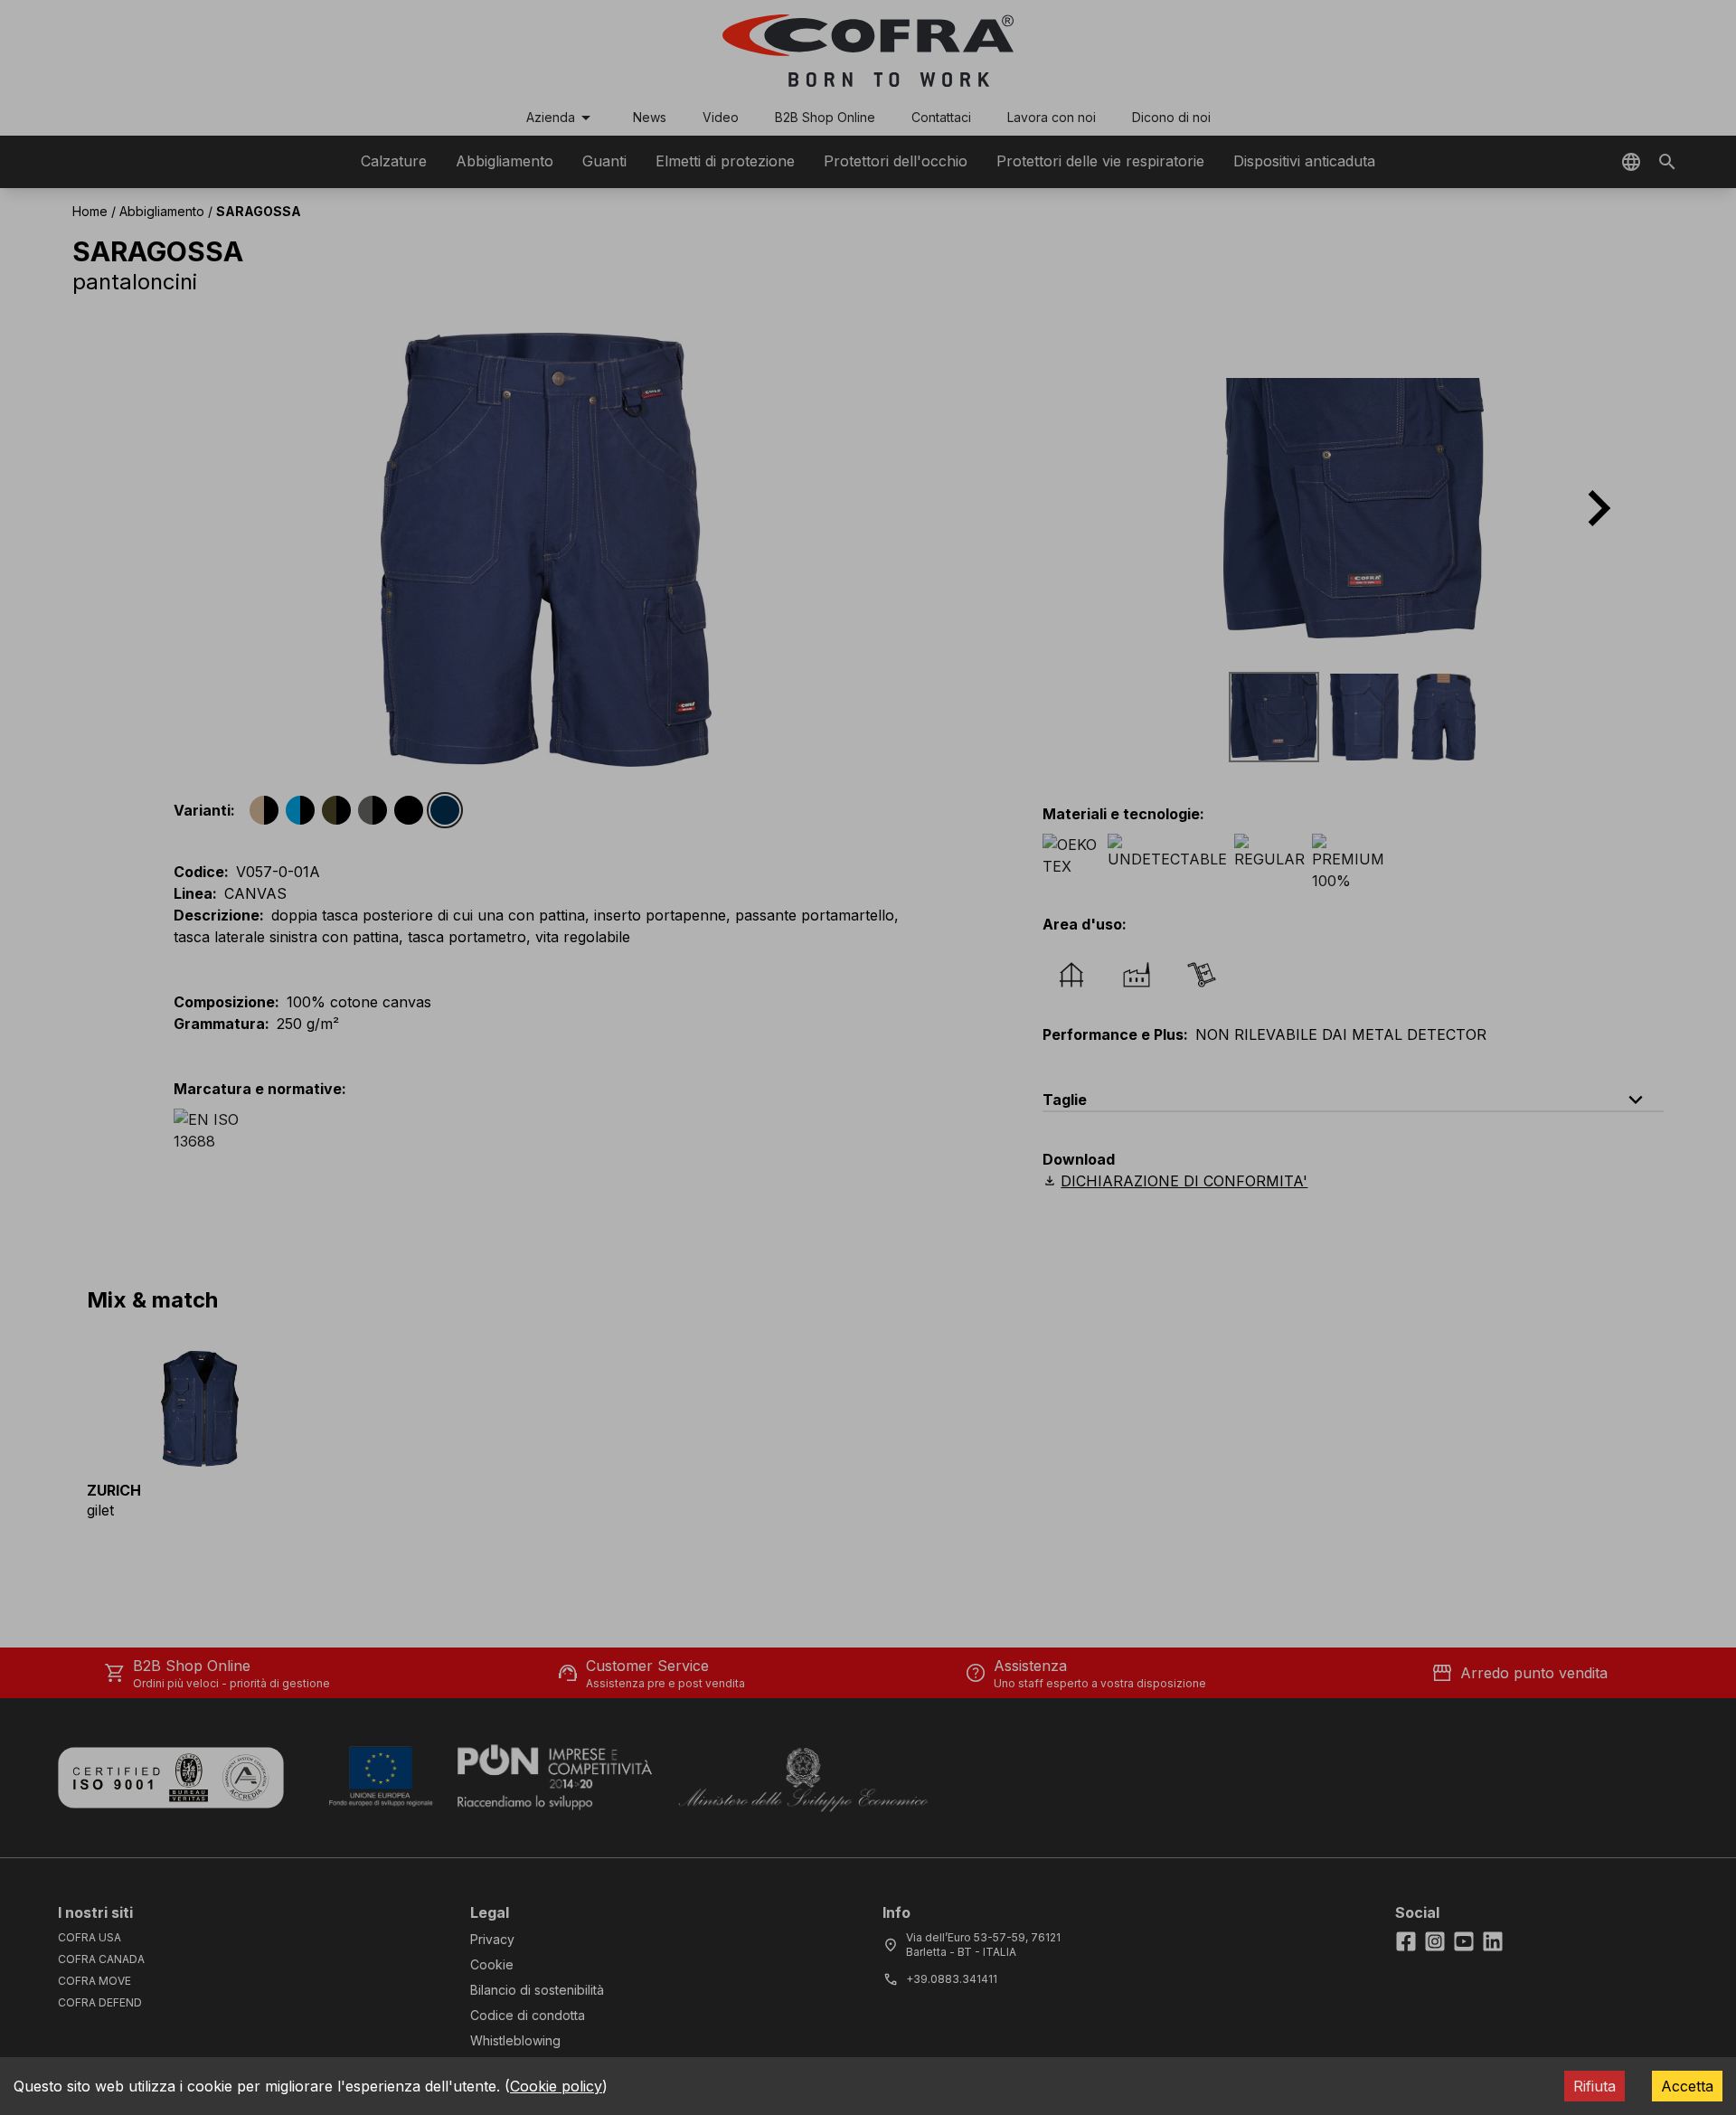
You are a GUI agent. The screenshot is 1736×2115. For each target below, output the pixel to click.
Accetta (1687, 2086)
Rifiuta (1594, 2086)
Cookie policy (556, 2086)
